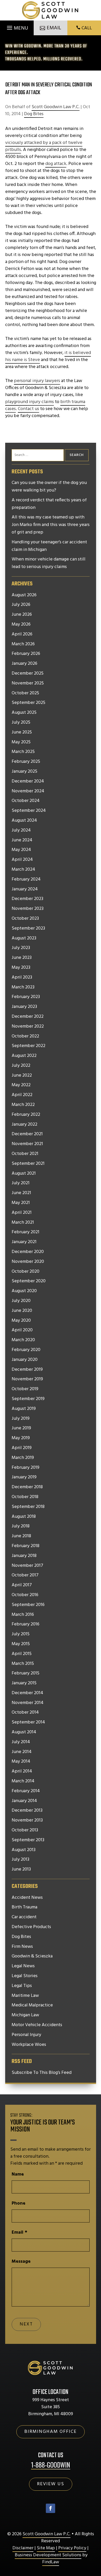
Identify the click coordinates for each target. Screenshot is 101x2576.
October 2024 (26, 801)
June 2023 (22, 958)
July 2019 (21, 1419)
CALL (87, 28)
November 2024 (28, 791)
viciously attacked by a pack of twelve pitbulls (44, 146)
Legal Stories (25, 1976)
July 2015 (21, 1634)
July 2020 (21, 1301)
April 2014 (22, 1771)
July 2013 (20, 1860)
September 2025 (28, 703)
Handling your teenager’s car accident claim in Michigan (49, 546)
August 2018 (24, 1517)
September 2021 (28, 1164)
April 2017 (22, 1585)
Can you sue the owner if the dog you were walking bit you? (49, 487)
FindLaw (51, 2562)
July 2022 (21, 1066)
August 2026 (24, 595)
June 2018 (21, 1536)
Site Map (46, 2548)
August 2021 (24, 1174)
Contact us (28, 409)
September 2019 (28, 1399)
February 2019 (26, 1468)
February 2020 (26, 1350)
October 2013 (25, 1830)
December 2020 (28, 1252)
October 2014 (25, 1713)
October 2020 (26, 1272)
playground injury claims (30, 402)
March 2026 (23, 644)
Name (18, 2174)
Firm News (22, 1947)
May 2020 (21, 1321)
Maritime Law (25, 1996)
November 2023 (28, 909)
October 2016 (25, 1595)
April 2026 (22, 634)
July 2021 (21, 1183)
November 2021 (27, 1144)
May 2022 (21, 1085)
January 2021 (24, 1242)
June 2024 (22, 840)
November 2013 (27, 1820)
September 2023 (28, 929)
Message (21, 2262)
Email (19, 2232)
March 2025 (23, 752)
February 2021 (26, 1232)
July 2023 (21, 948)
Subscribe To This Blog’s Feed (42, 2073)
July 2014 (21, 1742)
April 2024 (22, 860)
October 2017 (25, 1575)
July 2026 (21, 605)
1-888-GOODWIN (51, 2465)
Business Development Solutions (48, 2555)
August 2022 (24, 1056)
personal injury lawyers (37, 381)
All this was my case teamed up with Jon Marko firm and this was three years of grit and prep (51, 525)
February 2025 (26, 762)
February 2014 (26, 1791)
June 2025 (22, 732)
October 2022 (25, 1036)
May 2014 (21, 1762)
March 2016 (23, 1615)
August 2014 (24, 1732)
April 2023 (22, 978)
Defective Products (31, 1927)
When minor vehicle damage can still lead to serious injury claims (49, 563)
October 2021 (25, 1154)
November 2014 (28, 1703)
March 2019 (23, 1458)
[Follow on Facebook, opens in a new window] (51, 2508)
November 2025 (28, 683)
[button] (17, 26)
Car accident (24, 1917)
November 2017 (27, 1566)
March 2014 (23, 1781)
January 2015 (24, 1683)
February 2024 (26, 880)
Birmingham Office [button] (51, 2432)
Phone (19, 2203)
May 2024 (21, 850)
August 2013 (24, 1850)
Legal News (23, 1966)
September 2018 (28, 1507)
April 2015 (22, 1654)
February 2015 (26, 1673)
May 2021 (21, 1203)
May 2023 (21, 968)
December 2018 (27, 1487)
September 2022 (28, 1046)
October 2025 (25, 693)
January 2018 (24, 1556)
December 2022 (28, 1017)
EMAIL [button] (54, 28)
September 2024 (29, 811)
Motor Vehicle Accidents (37, 2025)
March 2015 (23, 1664)
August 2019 (24, 1409)
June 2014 (22, 1752)
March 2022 (23, 1105)
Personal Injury (26, 2035)
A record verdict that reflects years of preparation (49, 504)
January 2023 (24, 1007)
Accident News (27, 1898)
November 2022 (28, 1027)
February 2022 (26, 1115)
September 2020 (29, 1281)
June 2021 (21, 1193)
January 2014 (24, 1801)
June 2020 (22, 1311)
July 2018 (21, 1526)
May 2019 (21, 1438)
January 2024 (25, 889)
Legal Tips (22, 1986)
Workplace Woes (29, 2045)
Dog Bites (34, 114)
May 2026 (21, 625)
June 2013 (21, 1869)
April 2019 (22, 1448)
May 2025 (21, 742)
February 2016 (26, 1624)
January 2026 (24, 664)
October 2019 (25, 1389)
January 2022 (24, 1125)
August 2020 (24, 1291)
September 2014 (28, 1722)
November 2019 (27, 1379)
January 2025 (24, 772)
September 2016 (28, 1605)
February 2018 (26, 1546)
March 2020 (23, 1340)
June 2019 (21, 1428)
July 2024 (21, 830)
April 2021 (22, 1213)
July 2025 (21, 723)
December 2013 (27, 1811)
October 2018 (25, 1497)
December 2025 (28, 674)
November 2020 (28, 1262)
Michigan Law (25, 2015)
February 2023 (26, 997)
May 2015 (21, 1644)
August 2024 (24, 821)
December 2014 (27, 1693)
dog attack (56, 164)
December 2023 (27, 899)
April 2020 (22, 1330)
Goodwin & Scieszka (32, 1956)
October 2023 (25, 919)
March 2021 (23, 1223)
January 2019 (24, 1477)
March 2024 (23, 870)
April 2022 (22, 1095)
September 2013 (28, 1840)
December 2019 (27, 1370)
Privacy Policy (72, 2548)
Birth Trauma (24, 1907)
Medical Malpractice (32, 2005)
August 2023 (24, 938)
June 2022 (22, 1076)
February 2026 (26, 654)
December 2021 (27, 1134)
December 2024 (28, 781)
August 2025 (24, 713)
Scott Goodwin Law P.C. (56, 107)
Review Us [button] (51, 2484)
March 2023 (23, 987)
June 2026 (22, 615)
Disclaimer (23, 2548)
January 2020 (25, 1360)
